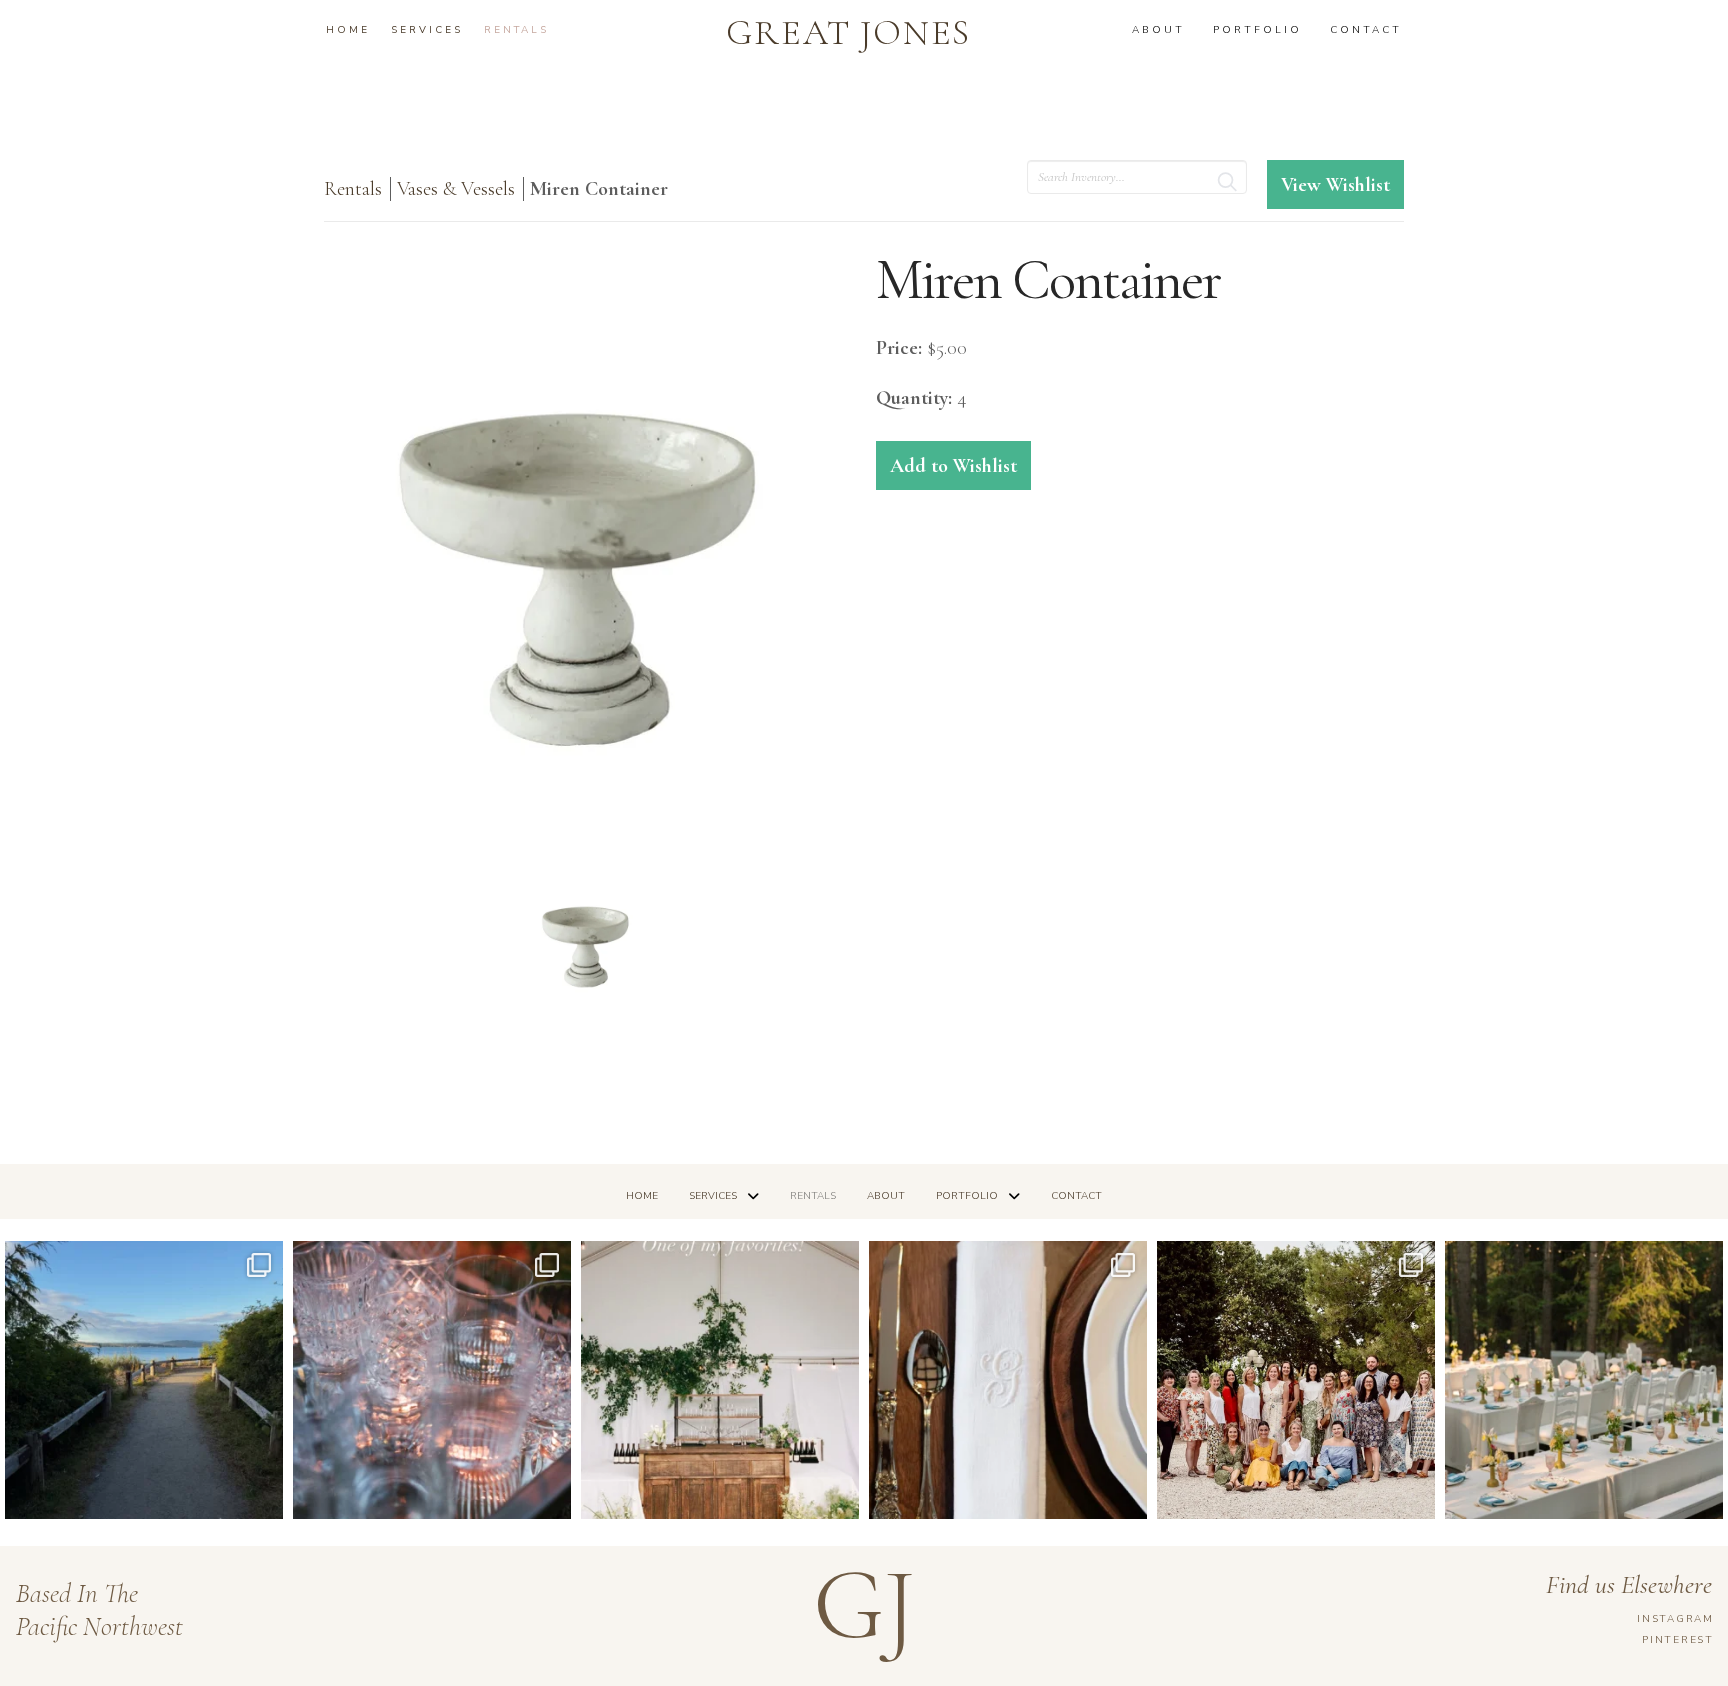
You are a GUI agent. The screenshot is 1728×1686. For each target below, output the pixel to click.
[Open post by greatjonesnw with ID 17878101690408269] (1296, 1380)
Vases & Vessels (456, 189)
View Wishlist (1335, 185)
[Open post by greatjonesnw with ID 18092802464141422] (432, 1380)
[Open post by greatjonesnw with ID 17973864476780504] (1584, 1380)
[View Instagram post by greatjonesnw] (263, 1494)
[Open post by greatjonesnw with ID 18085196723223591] (720, 1380)
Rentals (353, 189)
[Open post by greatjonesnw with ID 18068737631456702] (1008, 1380)
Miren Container (599, 189)
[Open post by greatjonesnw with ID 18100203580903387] (144, 1380)
